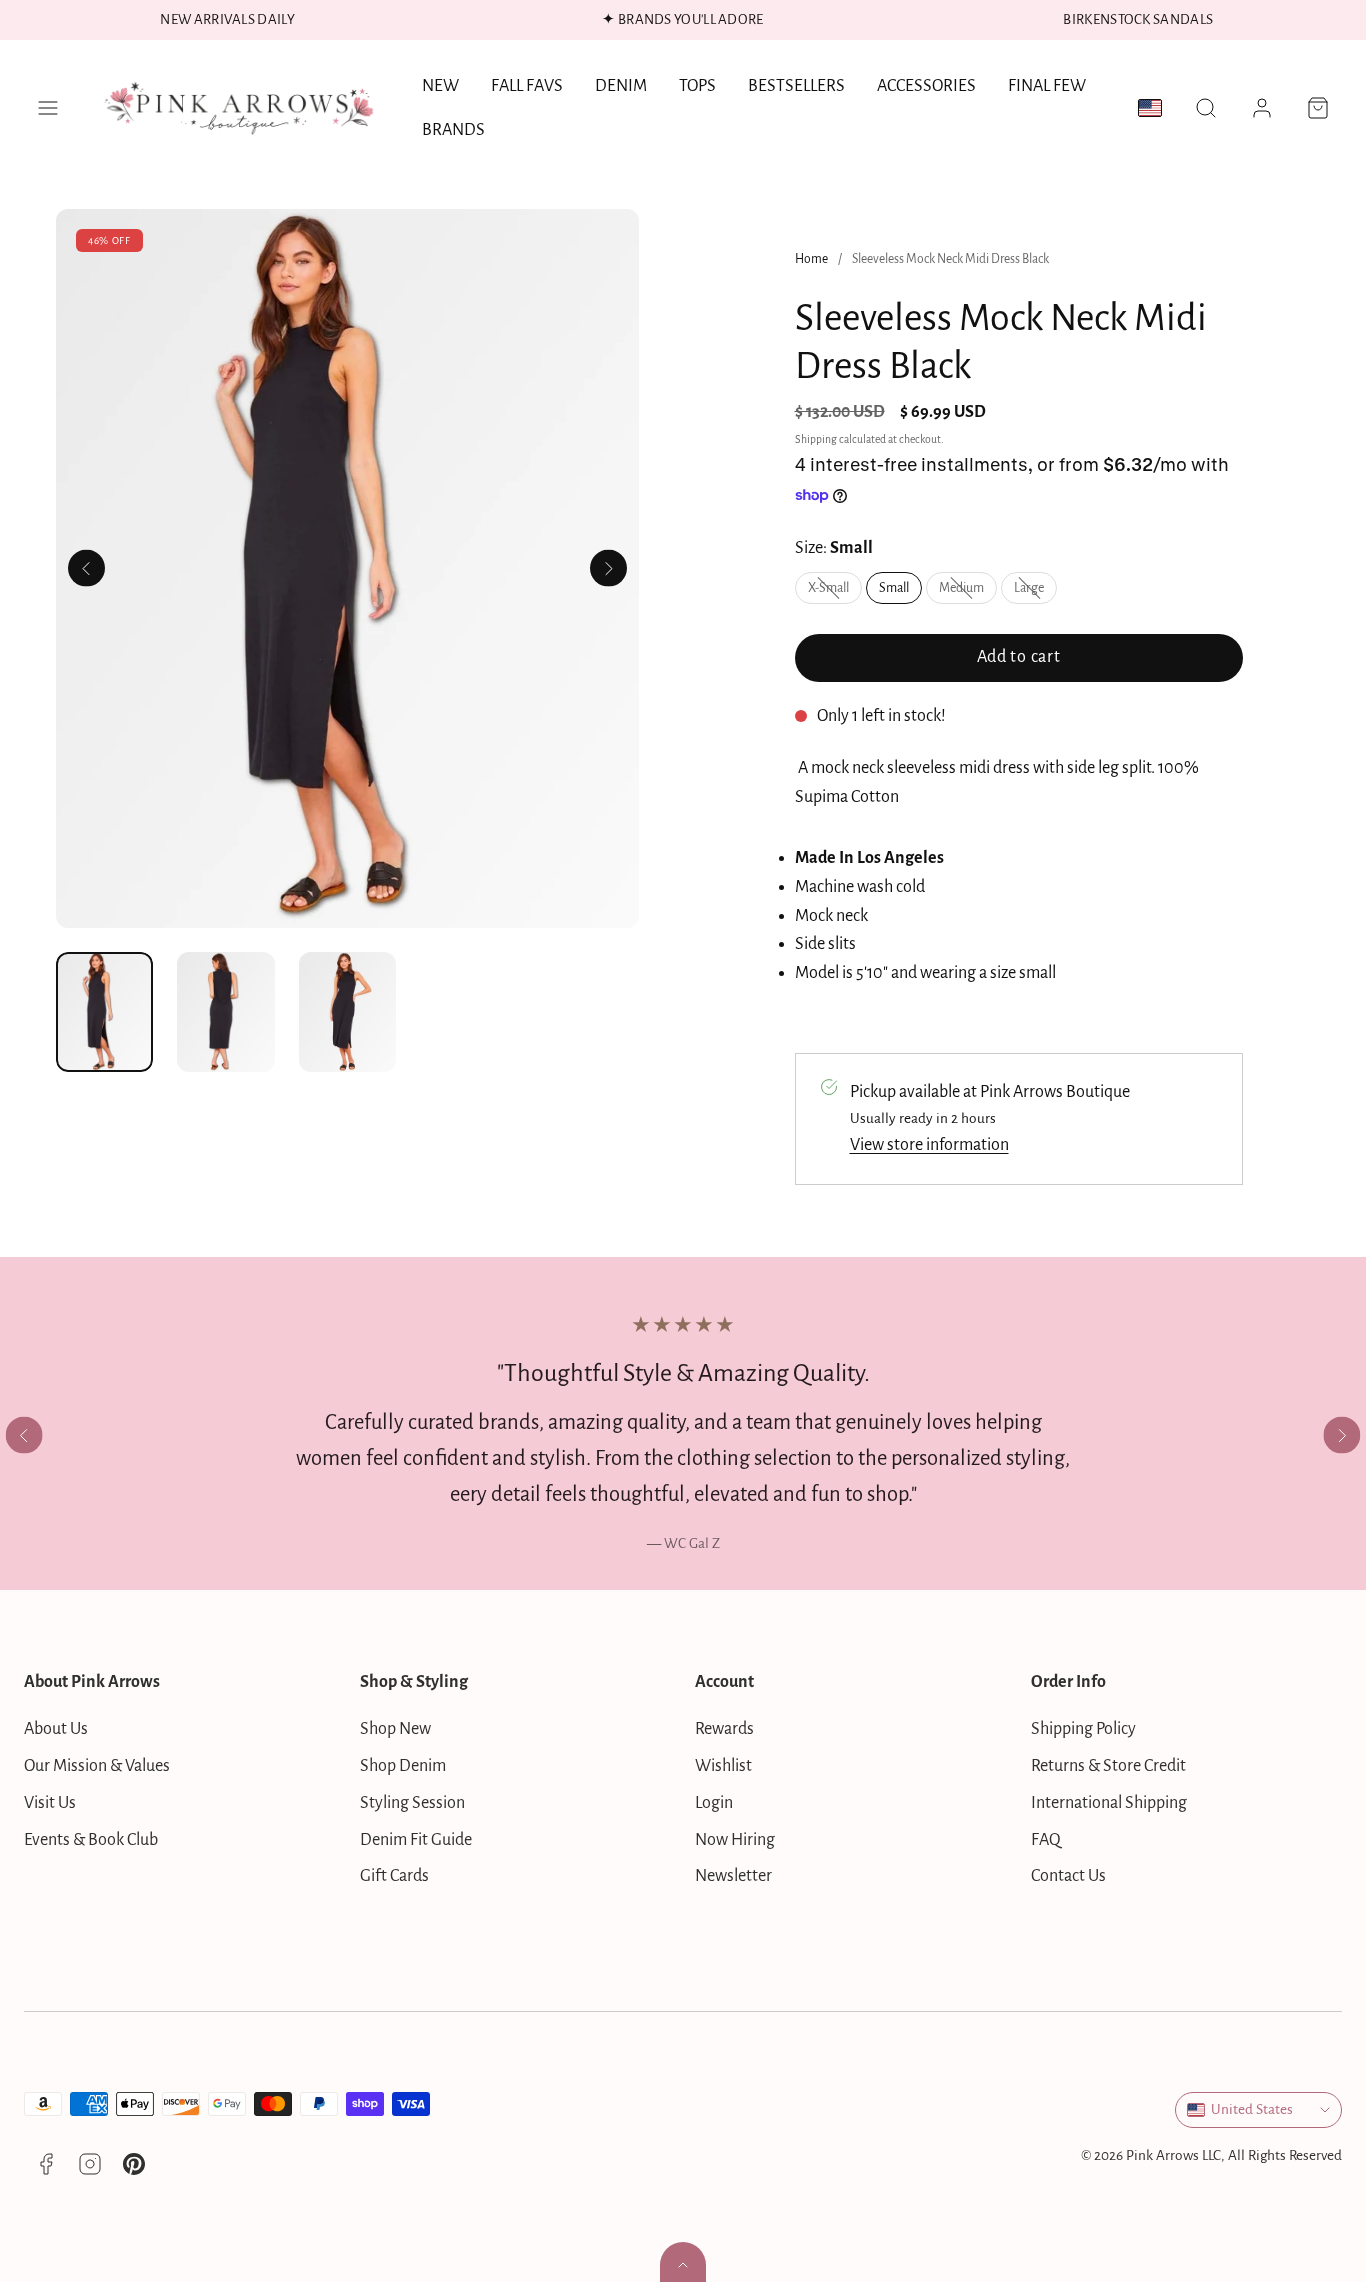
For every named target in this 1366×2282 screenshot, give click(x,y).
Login (714, 1803)
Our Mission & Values (97, 1766)
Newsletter (733, 1876)
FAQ (1046, 1840)
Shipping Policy (1083, 1729)
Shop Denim (403, 1766)
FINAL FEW (1047, 86)
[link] (1262, 108)
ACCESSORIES (926, 86)
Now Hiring (735, 1840)
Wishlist (723, 1766)
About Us (56, 1729)
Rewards (724, 1729)
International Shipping (1109, 1803)
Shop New (395, 1729)
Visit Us (50, 1803)
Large (1035, 592)
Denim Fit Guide (416, 1840)
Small (894, 588)
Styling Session (412, 1803)
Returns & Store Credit (1108, 1766)
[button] (48, 108)
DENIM (621, 86)
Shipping (816, 439)
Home (811, 259)
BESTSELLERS (796, 86)
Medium (968, 592)
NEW (440, 86)
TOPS (697, 86)
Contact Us (1068, 1876)
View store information (929, 1145)
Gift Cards (394, 1876)
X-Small (835, 592)
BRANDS (453, 130)
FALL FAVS (527, 86)
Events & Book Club (91, 1840)
